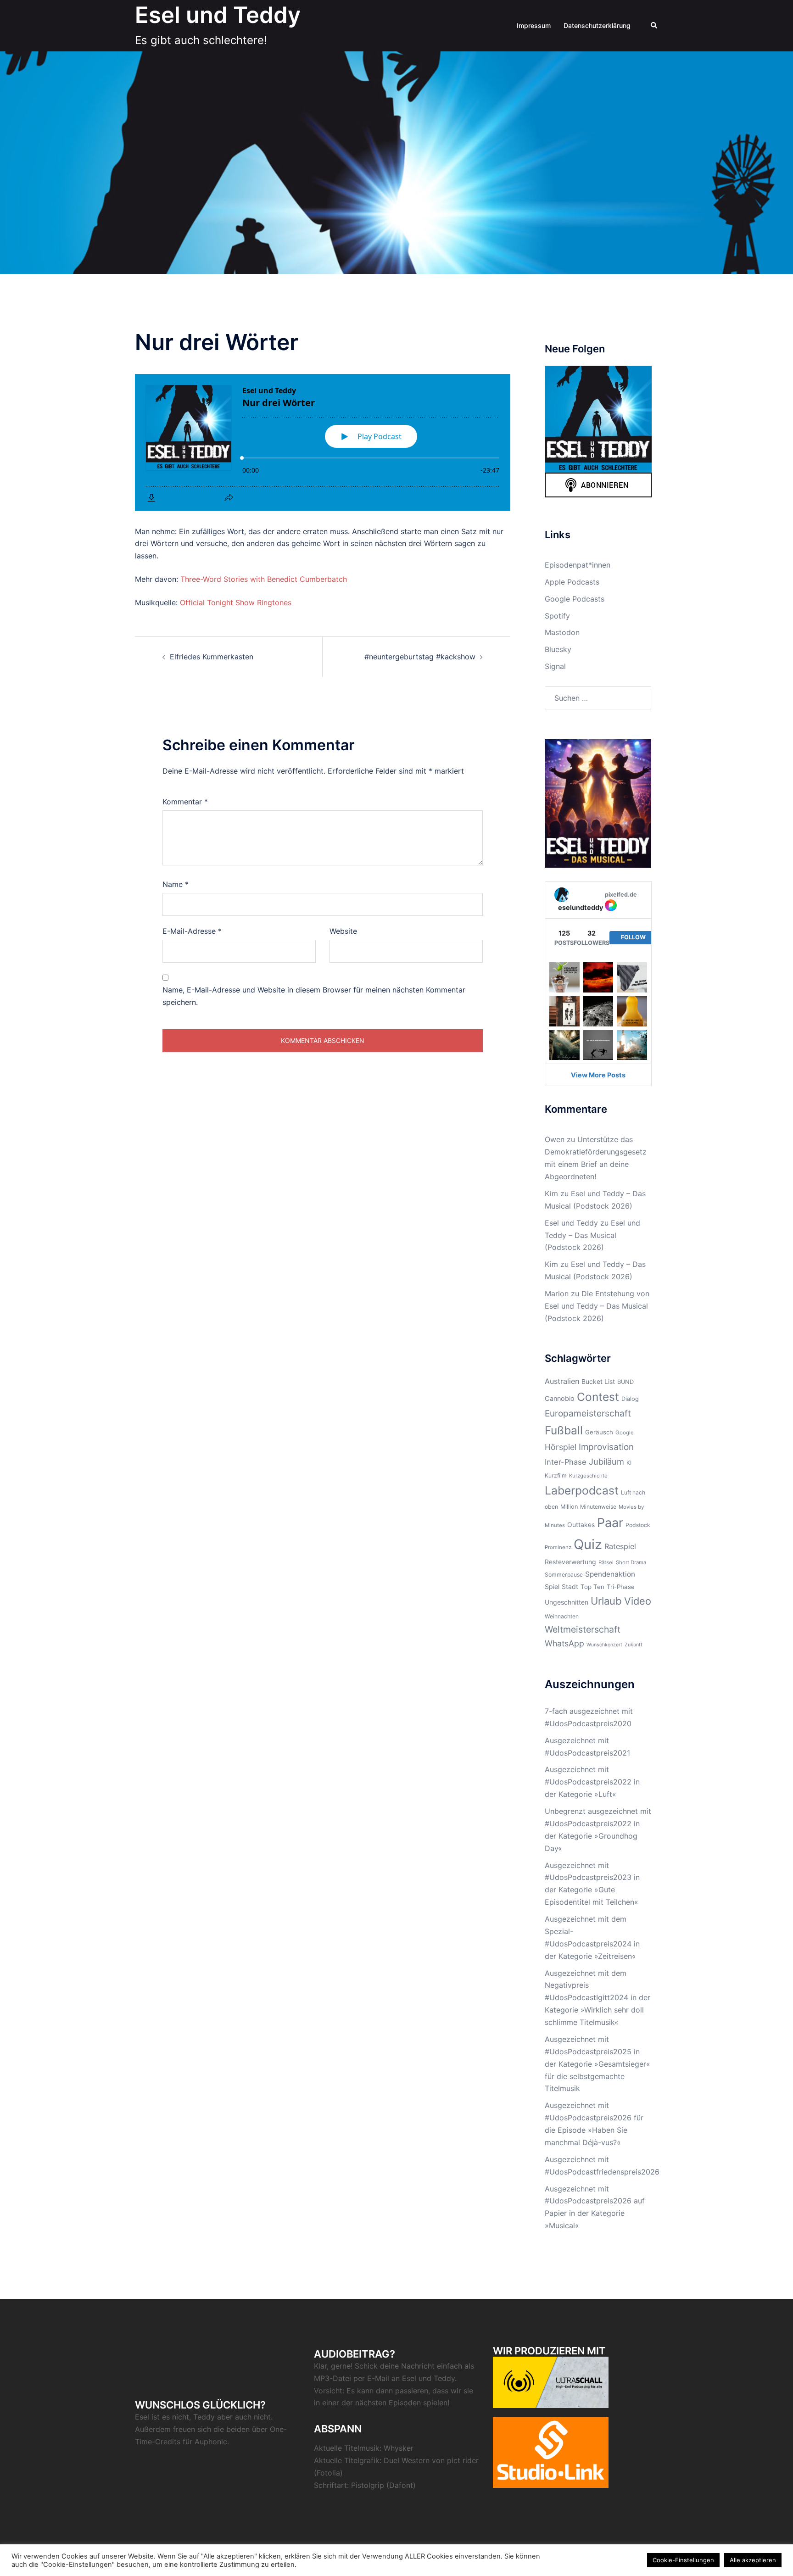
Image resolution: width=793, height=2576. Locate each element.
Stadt (570, 1586)
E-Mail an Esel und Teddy (411, 2378)
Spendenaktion (610, 1574)
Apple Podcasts (572, 582)
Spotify (557, 616)
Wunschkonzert (604, 1645)
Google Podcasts (575, 599)
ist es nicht (170, 2417)
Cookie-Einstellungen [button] (683, 2560)
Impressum (534, 25)
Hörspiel (561, 1447)
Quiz (588, 1544)
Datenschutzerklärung (597, 25)
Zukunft (634, 1645)
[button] (654, 26)
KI (629, 1463)
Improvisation (606, 1447)
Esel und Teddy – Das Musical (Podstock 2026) (592, 1235)
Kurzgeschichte (588, 1476)
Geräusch (599, 1432)
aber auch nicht (244, 2417)
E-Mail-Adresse (192, 931)
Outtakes (581, 1525)
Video (638, 1601)
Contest (598, 1397)
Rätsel (606, 1562)
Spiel (552, 1586)
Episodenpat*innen (578, 565)
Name (176, 884)
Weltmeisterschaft (583, 1629)
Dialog (630, 1399)
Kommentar (185, 802)
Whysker (399, 2448)
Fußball (564, 1430)
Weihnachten (562, 1616)
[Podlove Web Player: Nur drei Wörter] (323, 442)
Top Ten (592, 1587)
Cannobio (560, 1398)
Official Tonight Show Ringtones (236, 602)
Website (343, 931)
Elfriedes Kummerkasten (212, 657)
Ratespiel (620, 1546)
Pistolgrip (368, 2485)
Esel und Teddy (218, 15)
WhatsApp (564, 1643)
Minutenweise (598, 1507)
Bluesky (558, 649)
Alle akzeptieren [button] (753, 2560)
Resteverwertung (570, 1562)
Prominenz (558, 1547)
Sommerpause (564, 1575)
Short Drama (631, 1562)
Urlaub (606, 1601)
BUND (625, 1382)
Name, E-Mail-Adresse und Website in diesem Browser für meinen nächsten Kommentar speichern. (314, 996)
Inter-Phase (566, 1462)
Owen (555, 1139)
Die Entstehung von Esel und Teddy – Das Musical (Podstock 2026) (597, 1306)
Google (625, 1433)
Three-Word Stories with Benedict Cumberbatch (264, 579)
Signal (555, 666)
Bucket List (598, 1381)
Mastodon (562, 632)
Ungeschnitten (567, 1602)
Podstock (638, 1525)
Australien (562, 1381)
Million (569, 1507)
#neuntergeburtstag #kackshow (420, 657)
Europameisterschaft (588, 1413)
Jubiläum (606, 1461)
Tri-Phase (621, 1587)
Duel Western (407, 2460)
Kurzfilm (556, 1475)
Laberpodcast (582, 1490)
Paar (610, 1522)
